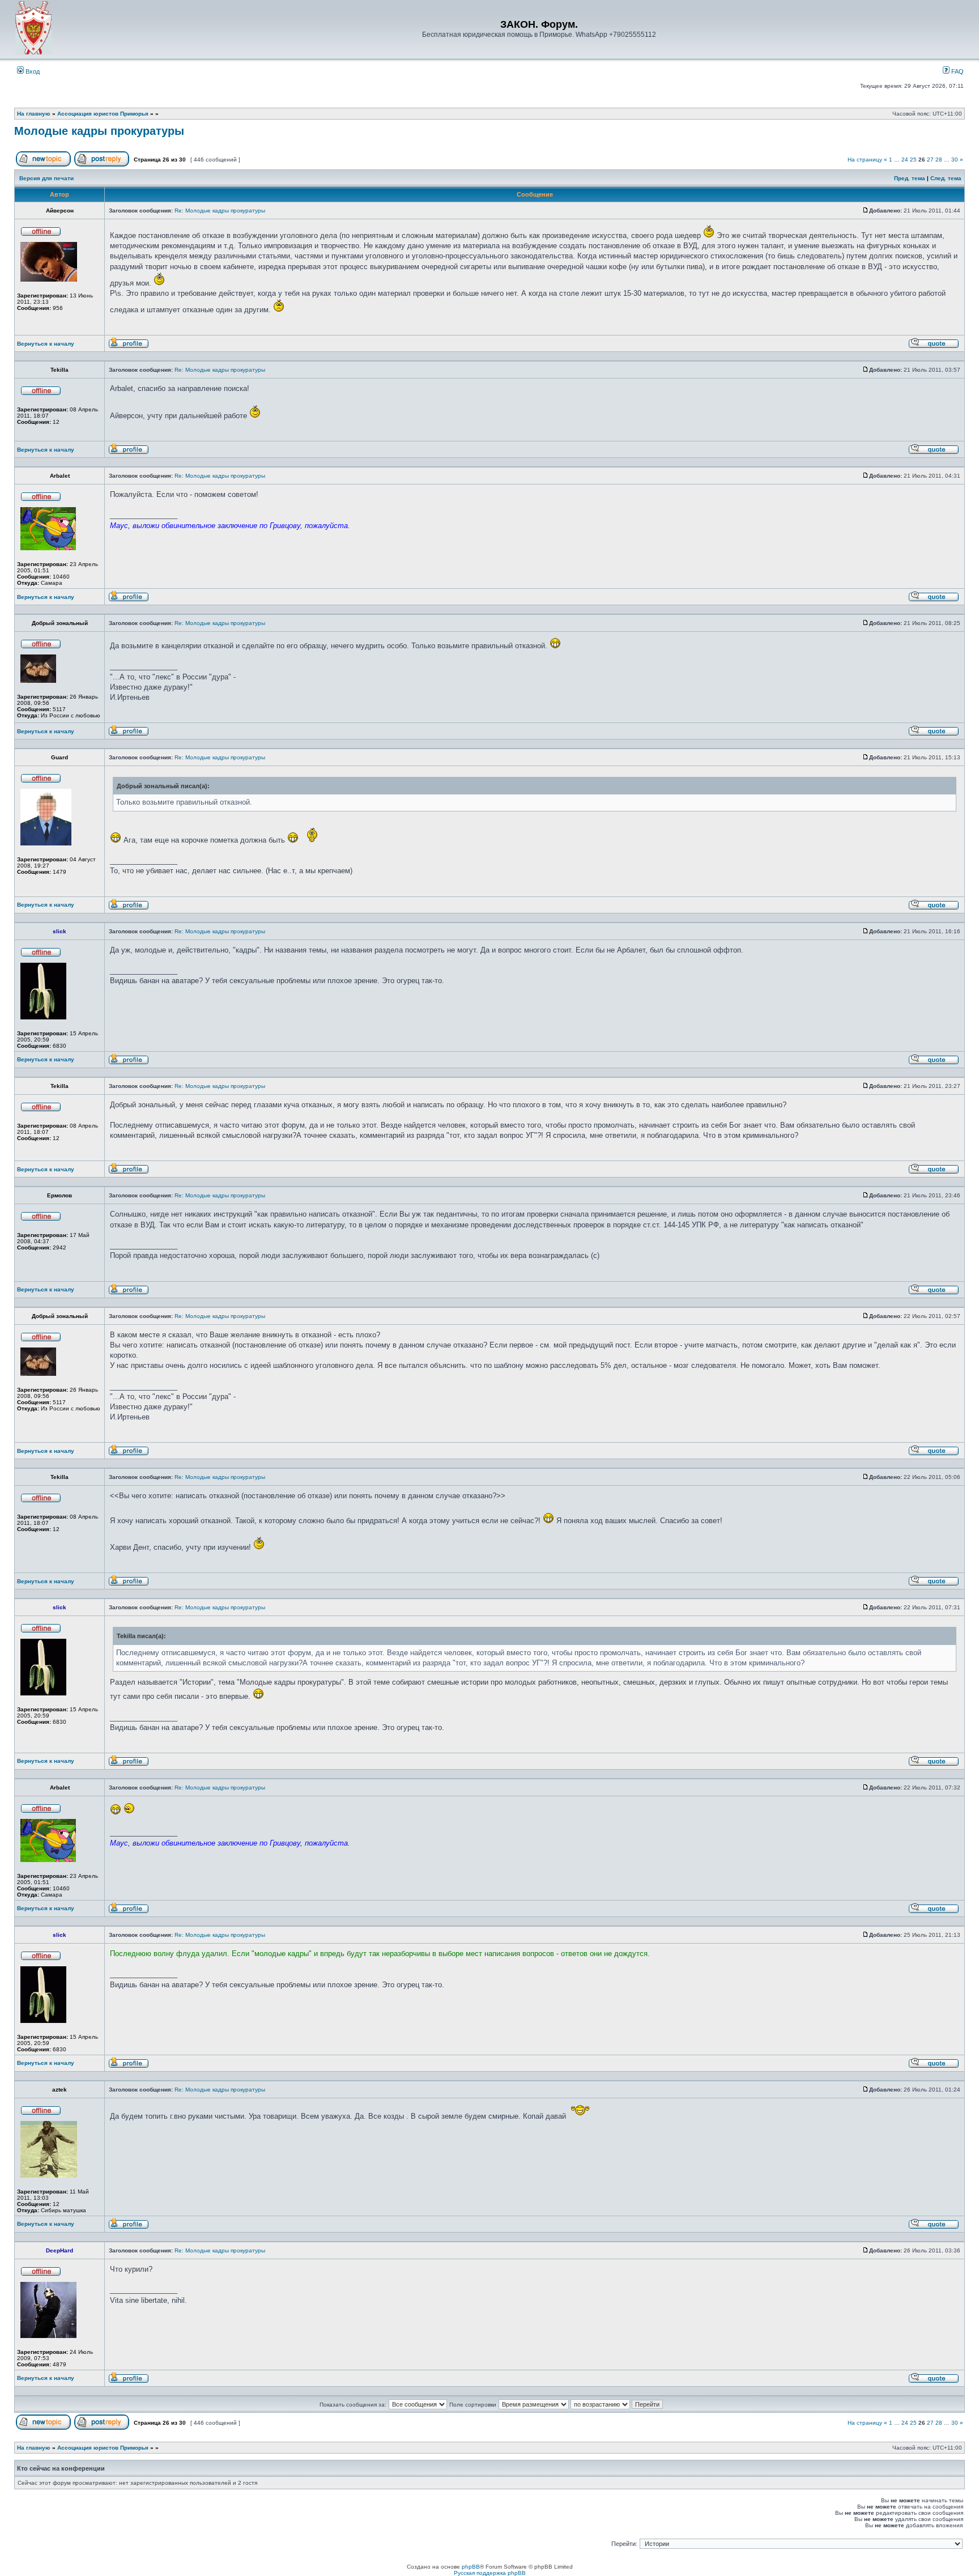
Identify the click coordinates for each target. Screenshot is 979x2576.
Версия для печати (46, 178)
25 (913, 160)
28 (939, 160)
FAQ (957, 71)
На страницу (865, 160)
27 (930, 160)
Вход (32, 71)
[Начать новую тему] (43, 165)
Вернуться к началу (46, 344)
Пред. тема (910, 178)
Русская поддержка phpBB (490, 2573)
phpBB (471, 2567)
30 (955, 160)
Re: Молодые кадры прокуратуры (220, 211)
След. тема (946, 178)
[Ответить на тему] (102, 165)
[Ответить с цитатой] (934, 347)
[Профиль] (129, 347)
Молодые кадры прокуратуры (99, 131)
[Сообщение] (866, 211)
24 (905, 160)
